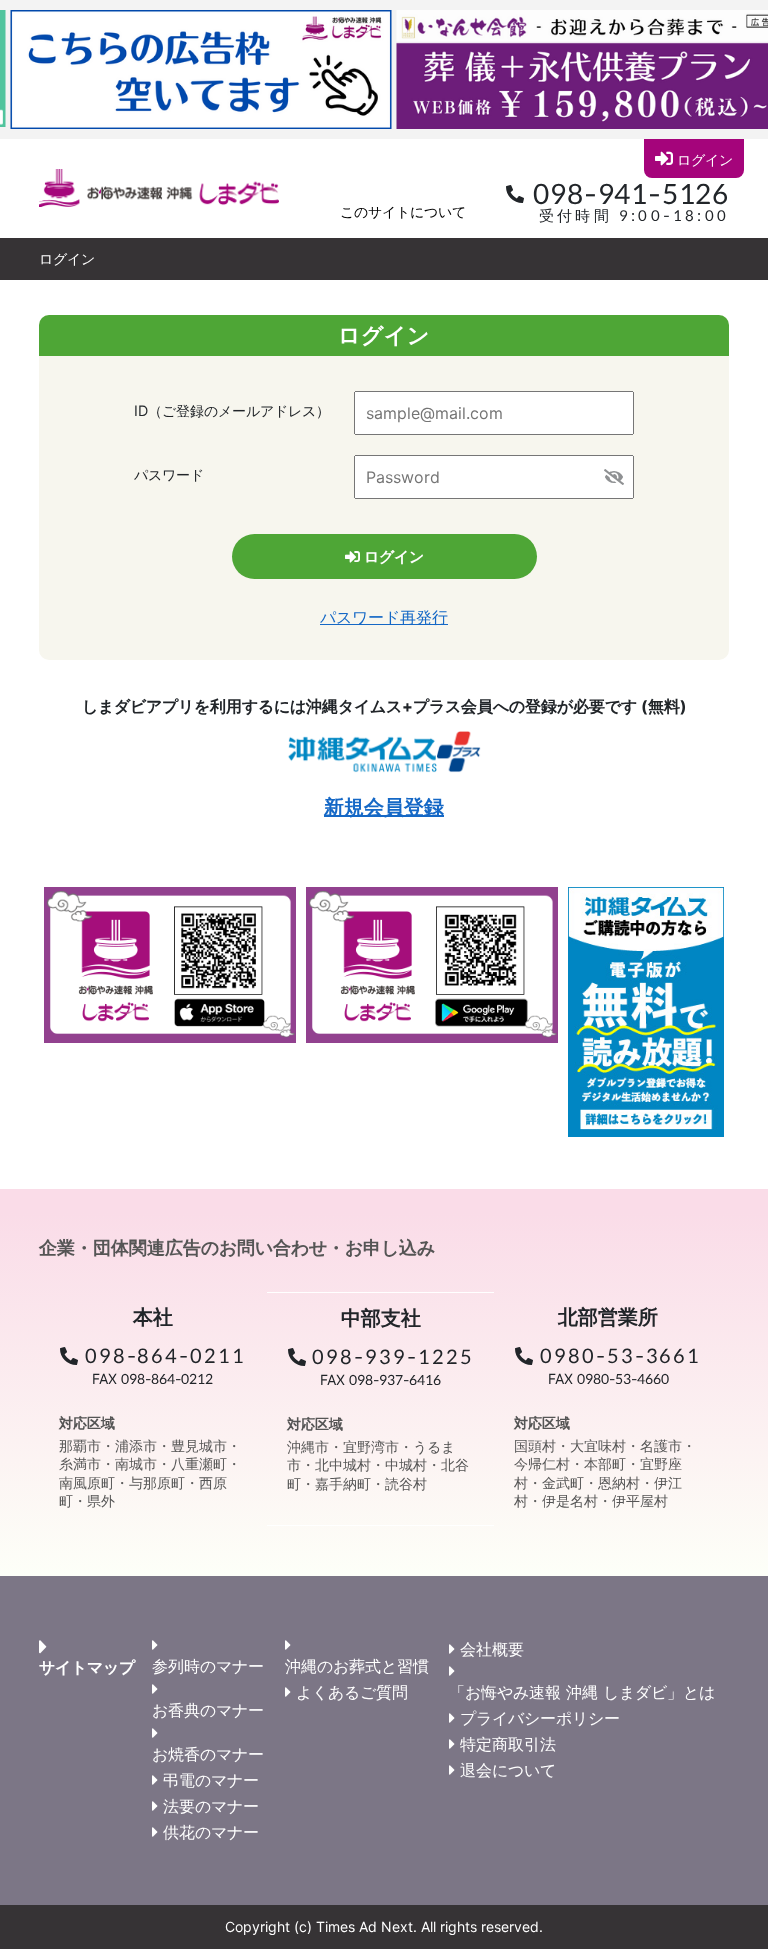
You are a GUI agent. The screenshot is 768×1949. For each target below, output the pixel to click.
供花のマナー (211, 1832)
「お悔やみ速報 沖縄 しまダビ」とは (582, 1692)
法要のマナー (211, 1806)
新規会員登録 (384, 807)
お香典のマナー (208, 1710)
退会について (508, 1770)
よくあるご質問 (352, 1692)
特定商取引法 (508, 1744)
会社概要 (492, 1649)
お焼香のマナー (208, 1754)
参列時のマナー (208, 1666)
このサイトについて (403, 211)
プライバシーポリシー (540, 1718)
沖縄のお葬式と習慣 (357, 1666)
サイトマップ (87, 1667)
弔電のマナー (211, 1780)
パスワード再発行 (384, 617)
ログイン (705, 159)
